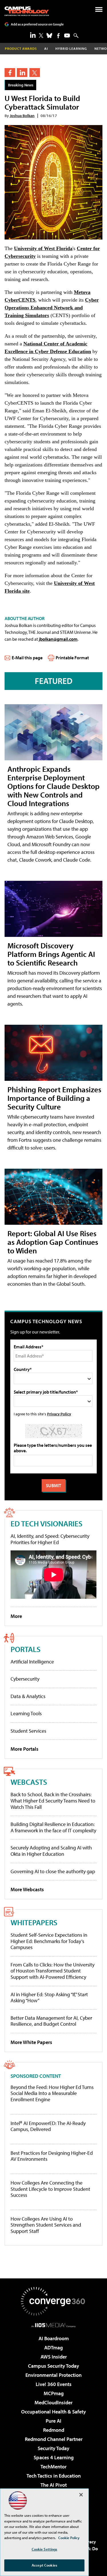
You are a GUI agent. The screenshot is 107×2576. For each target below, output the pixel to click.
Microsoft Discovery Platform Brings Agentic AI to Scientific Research (51, 954)
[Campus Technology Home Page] (27, 11)
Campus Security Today (53, 2366)
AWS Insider (54, 2357)
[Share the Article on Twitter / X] (35, 73)
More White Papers (31, 2042)
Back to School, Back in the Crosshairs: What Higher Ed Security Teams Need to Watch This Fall (53, 1801)
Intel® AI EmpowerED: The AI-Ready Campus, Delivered (48, 2126)
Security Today (53, 2448)
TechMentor (53, 2467)
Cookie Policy (69, 2538)
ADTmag (53, 2348)
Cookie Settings (45, 2549)
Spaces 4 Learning (54, 2457)
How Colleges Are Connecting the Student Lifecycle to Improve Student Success (50, 2189)
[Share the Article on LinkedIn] (22, 73)
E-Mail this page (27, 658)
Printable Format (72, 658)
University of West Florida (43, 248)
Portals (26, 1649)
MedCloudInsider (53, 2402)
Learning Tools (26, 1713)
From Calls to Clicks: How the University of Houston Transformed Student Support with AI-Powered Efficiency (53, 1971)
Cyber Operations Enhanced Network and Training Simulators (52, 308)
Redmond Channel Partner (54, 2439)
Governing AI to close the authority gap (53, 1871)
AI (46, 49)
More (16, 1616)
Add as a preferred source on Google (37, 24)
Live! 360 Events (54, 2384)
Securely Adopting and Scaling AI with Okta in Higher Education (51, 1851)
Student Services (28, 1731)
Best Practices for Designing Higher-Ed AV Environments (52, 2156)
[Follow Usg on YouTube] (67, 35)
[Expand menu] (99, 11)
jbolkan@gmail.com (58, 639)
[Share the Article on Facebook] (10, 73)
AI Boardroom (54, 2338)
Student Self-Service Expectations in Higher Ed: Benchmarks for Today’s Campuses (49, 1941)
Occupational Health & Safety (53, 2412)
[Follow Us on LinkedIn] (33, 35)
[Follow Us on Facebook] (58, 36)
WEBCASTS (29, 1782)
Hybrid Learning (71, 49)
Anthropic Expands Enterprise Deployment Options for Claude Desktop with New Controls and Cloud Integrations (53, 786)
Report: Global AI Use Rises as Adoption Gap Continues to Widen (53, 1242)
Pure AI (53, 2421)
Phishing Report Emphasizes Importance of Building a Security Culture (54, 1098)
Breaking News (21, 85)
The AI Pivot (54, 2485)
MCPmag (54, 2393)
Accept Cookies (44, 2565)
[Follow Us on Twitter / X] (41, 35)
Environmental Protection (53, 2375)
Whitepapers (34, 1922)
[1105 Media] (53, 2325)
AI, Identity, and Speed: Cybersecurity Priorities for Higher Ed (50, 1539)
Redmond (54, 2430)
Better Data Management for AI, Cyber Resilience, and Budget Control (51, 2021)
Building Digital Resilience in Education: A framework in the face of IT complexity (53, 1827)
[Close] (81, 2495)
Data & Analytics (28, 1696)
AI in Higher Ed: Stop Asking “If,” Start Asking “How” (49, 1998)
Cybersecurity (25, 1679)
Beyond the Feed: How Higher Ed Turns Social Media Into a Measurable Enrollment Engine (52, 2093)
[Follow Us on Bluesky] (49, 35)
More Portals (25, 1749)
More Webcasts (27, 1889)
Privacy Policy (59, 1414)
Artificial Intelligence (32, 1662)
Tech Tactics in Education (54, 2476)
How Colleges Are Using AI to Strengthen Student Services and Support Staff (46, 2225)
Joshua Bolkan (22, 115)
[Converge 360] (54, 2301)
